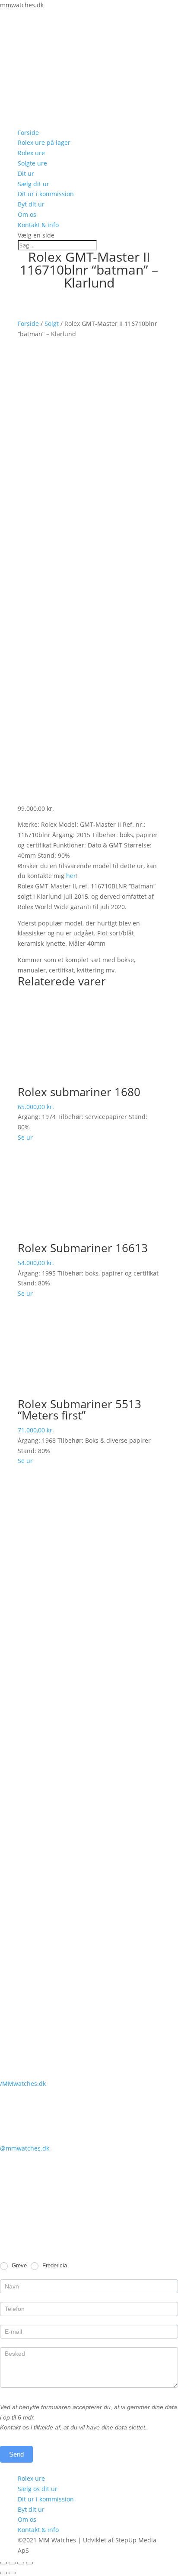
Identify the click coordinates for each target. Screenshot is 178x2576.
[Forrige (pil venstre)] (3, 2573)
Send (16, 2454)
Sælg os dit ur (38, 2489)
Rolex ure (31, 153)
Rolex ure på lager (44, 142)
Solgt (52, 324)
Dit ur (26, 174)
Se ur (25, 1137)
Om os (27, 214)
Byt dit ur (31, 204)
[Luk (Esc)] (3, 2563)
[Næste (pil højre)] (12, 2573)
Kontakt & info (38, 225)
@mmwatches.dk (25, 2148)
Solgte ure (32, 163)
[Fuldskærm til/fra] (21, 2563)
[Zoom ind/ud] (29, 2563)
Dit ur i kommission (46, 194)
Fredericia (54, 2265)
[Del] (12, 2563)
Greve (18, 2265)
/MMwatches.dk (23, 2084)
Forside (28, 133)
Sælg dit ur (33, 184)
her (71, 876)
